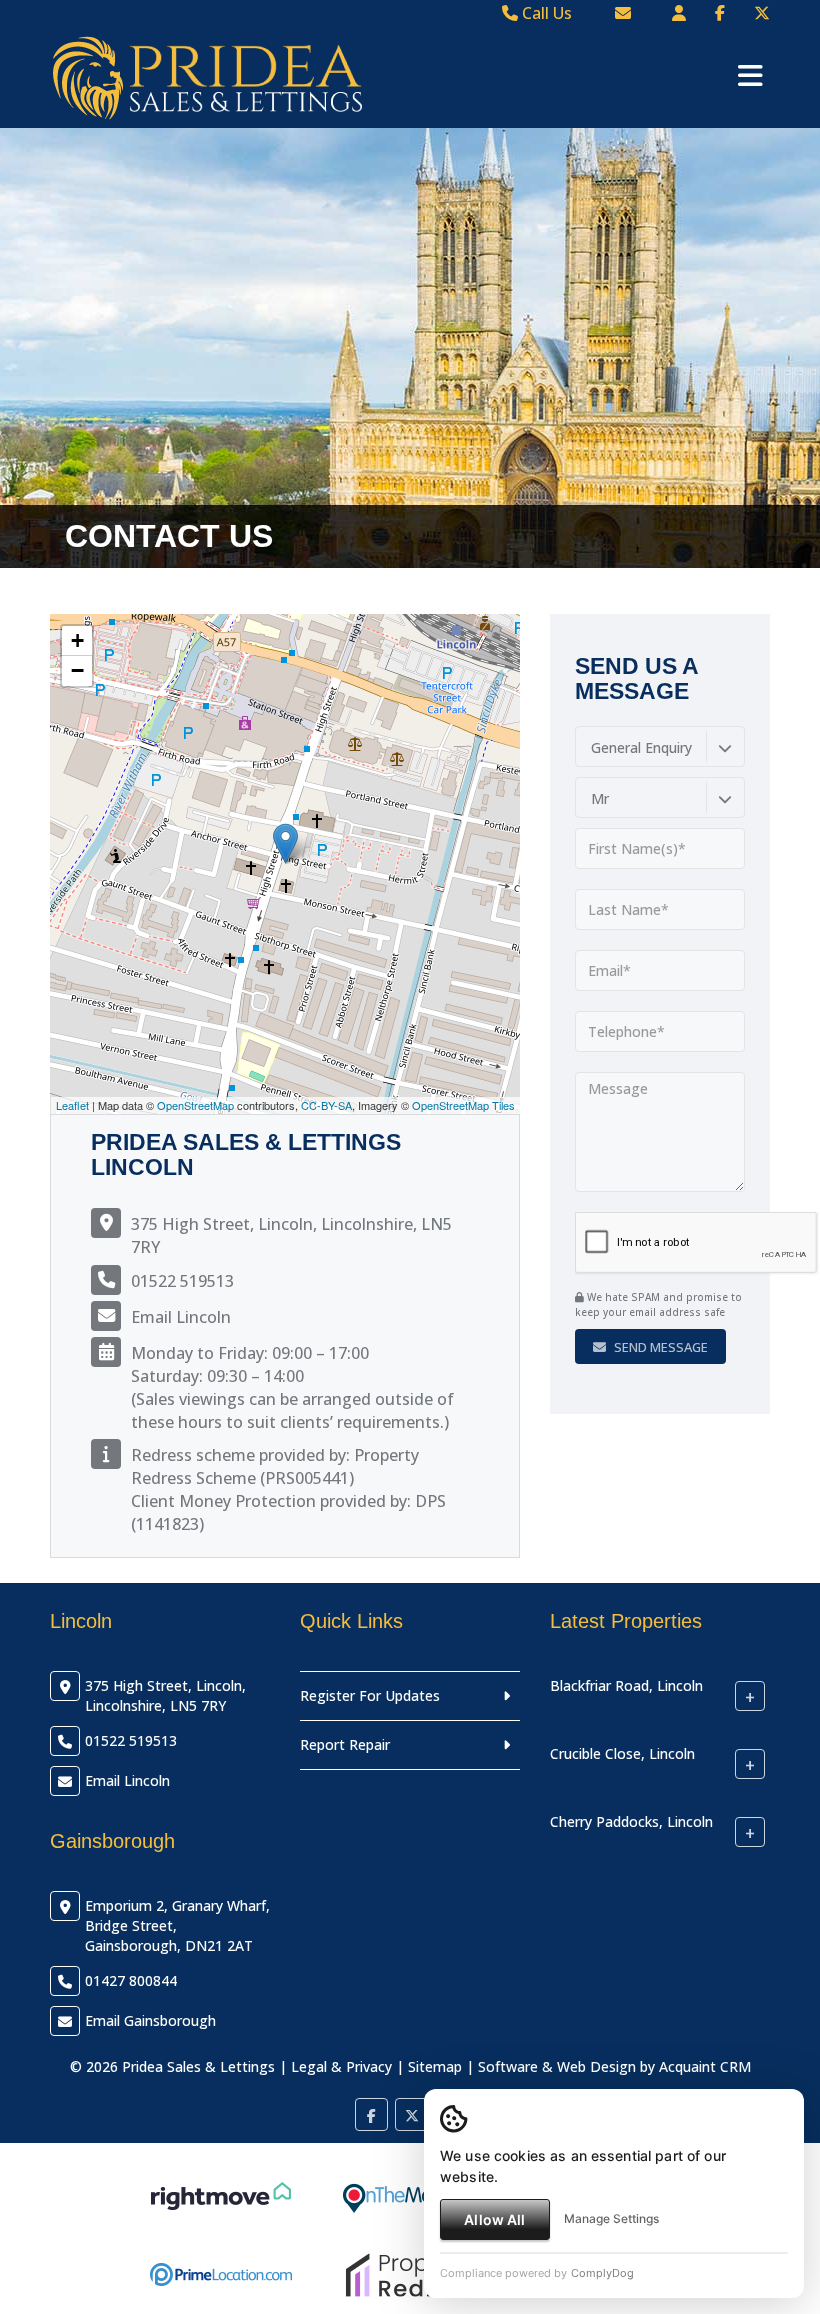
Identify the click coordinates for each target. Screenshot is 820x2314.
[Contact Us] (679, 13)
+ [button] (77, 640)
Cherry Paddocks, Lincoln (631, 1821)
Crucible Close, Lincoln (622, 1753)
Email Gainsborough (150, 2020)
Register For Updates (370, 1695)
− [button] (77, 670)
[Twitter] (762, 13)
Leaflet (72, 1105)
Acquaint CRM (705, 2066)
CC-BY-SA (326, 1105)
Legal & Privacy (341, 2066)
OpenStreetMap (195, 1105)
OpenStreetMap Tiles (463, 1105)
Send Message (659, 1347)
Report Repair (345, 1744)
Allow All (494, 2219)
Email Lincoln (181, 1317)
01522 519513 (182, 1281)
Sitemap (435, 2066)
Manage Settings (611, 2218)
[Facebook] (720, 13)
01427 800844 (131, 1980)
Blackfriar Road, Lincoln (626, 1685)
